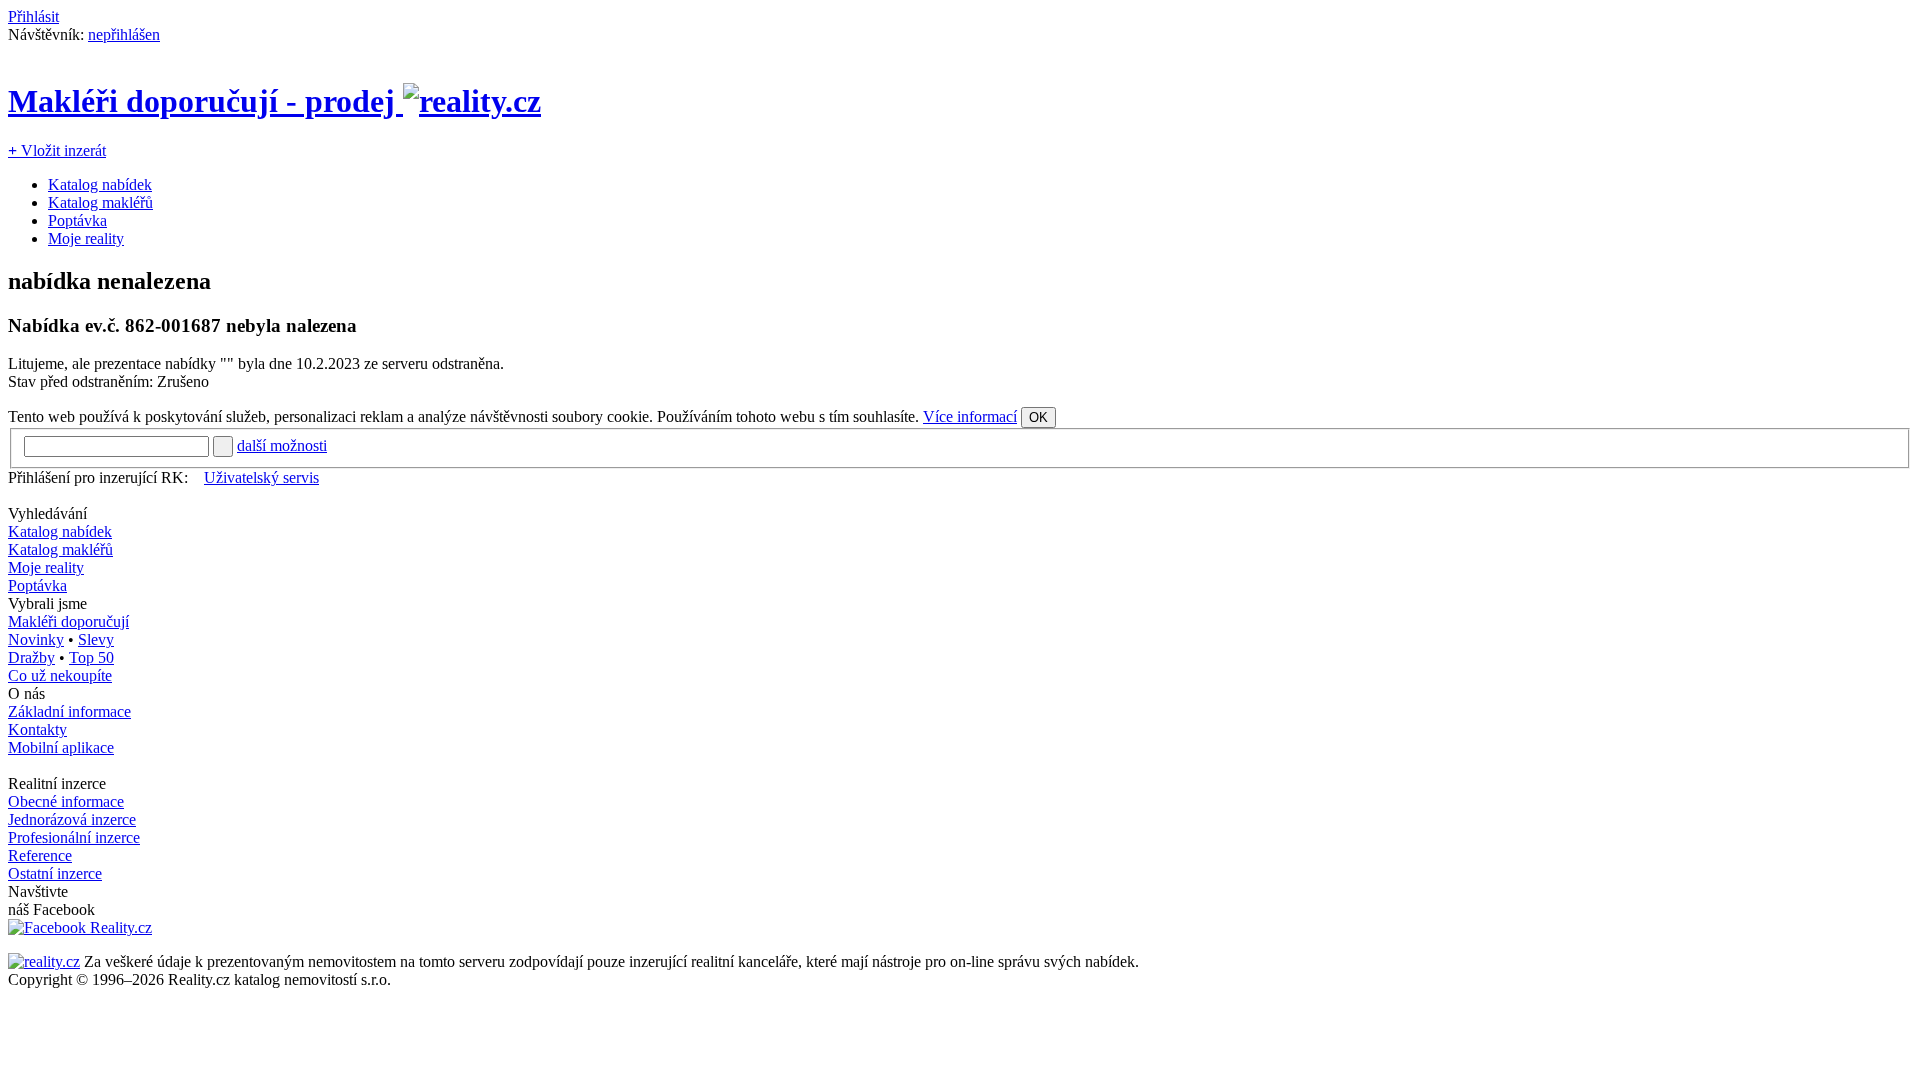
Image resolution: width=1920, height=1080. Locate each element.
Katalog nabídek (100, 184)
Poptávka (77, 220)
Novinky (36, 639)
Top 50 (91, 657)
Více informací (970, 416)
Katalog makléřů (100, 202)
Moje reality (86, 238)
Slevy (96, 639)
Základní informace (69, 711)
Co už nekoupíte (60, 675)
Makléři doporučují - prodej (205, 101)
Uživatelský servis (261, 477)
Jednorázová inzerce (72, 819)
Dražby (31, 657)
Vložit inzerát (57, 150)
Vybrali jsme (47, 603)
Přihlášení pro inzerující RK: (98, 477)
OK (1038, 417)
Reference (40, 855)
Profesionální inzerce (74, 837)
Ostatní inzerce (55, 873)
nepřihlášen (124, 34)
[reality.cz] (44, 961)
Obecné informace (66, 801)
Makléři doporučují (68, 621)
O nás (26, 693)
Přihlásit (33, 16)
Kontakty (37, 729)
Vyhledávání (47, 513)
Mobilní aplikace (61, 747)
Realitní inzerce (57, 783)
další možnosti (282, 445)
